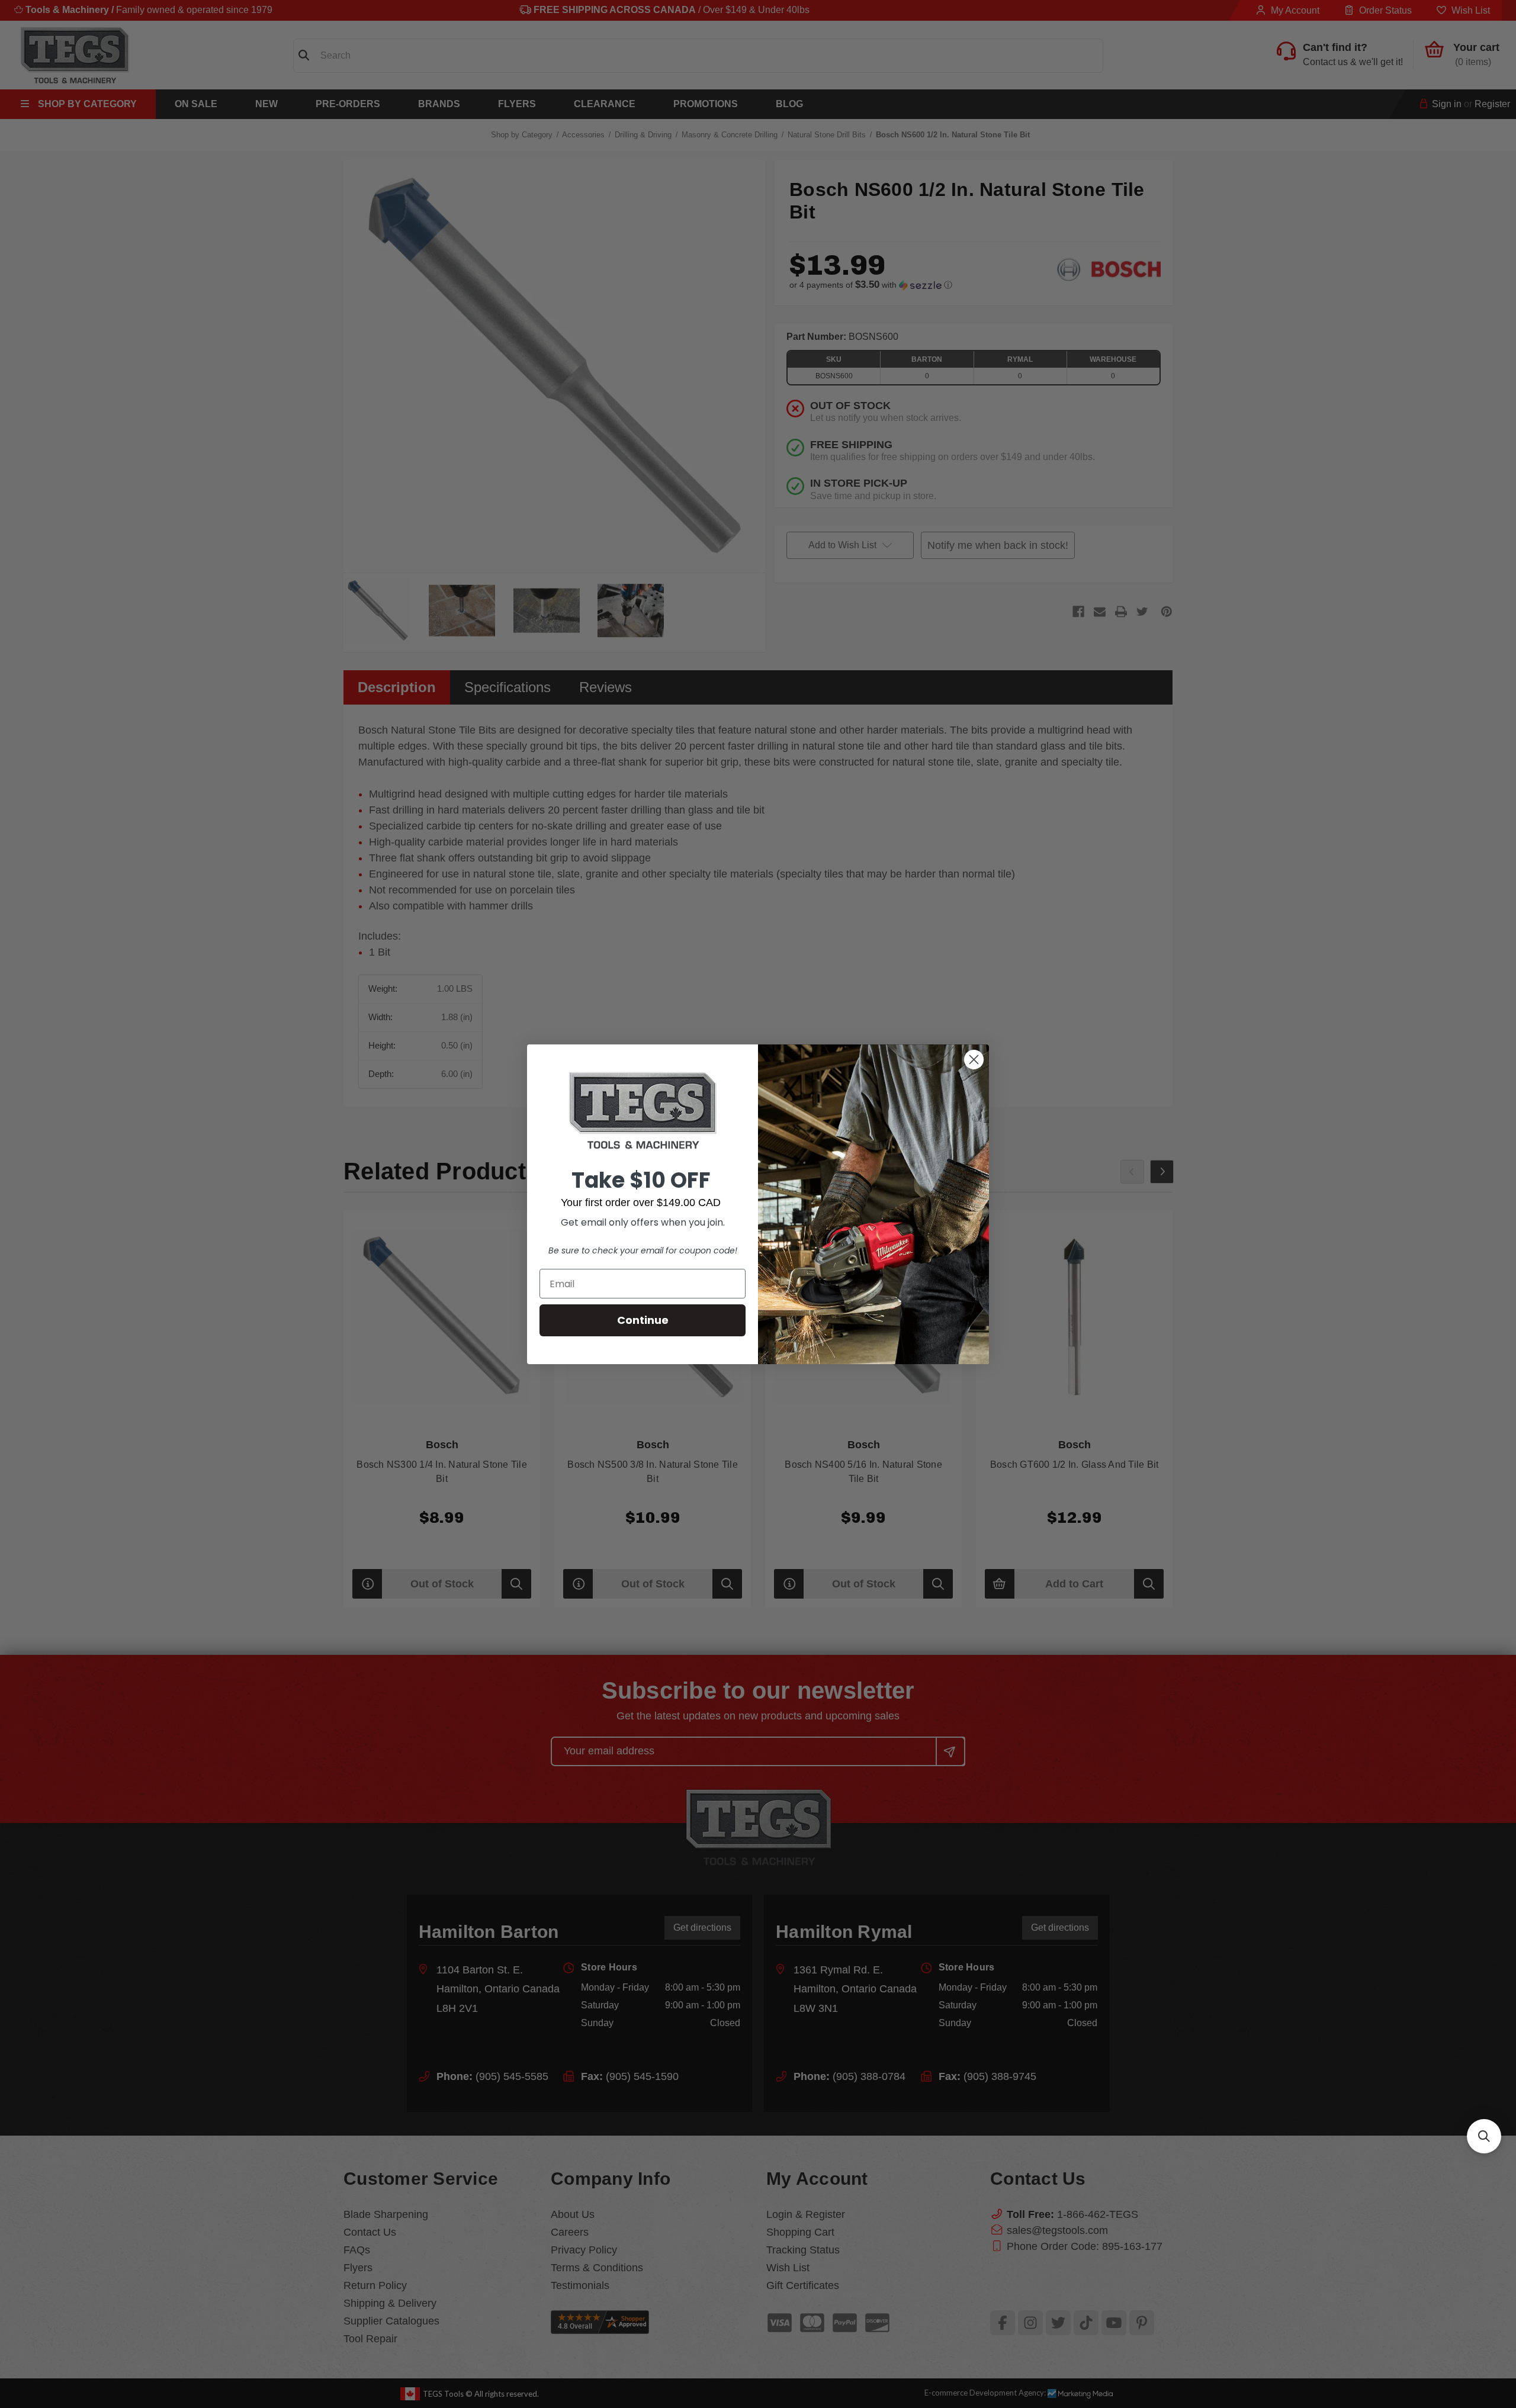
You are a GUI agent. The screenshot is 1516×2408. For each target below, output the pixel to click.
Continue (643, 1320)
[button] (1484, 2136)
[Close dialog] (974, 1060)
